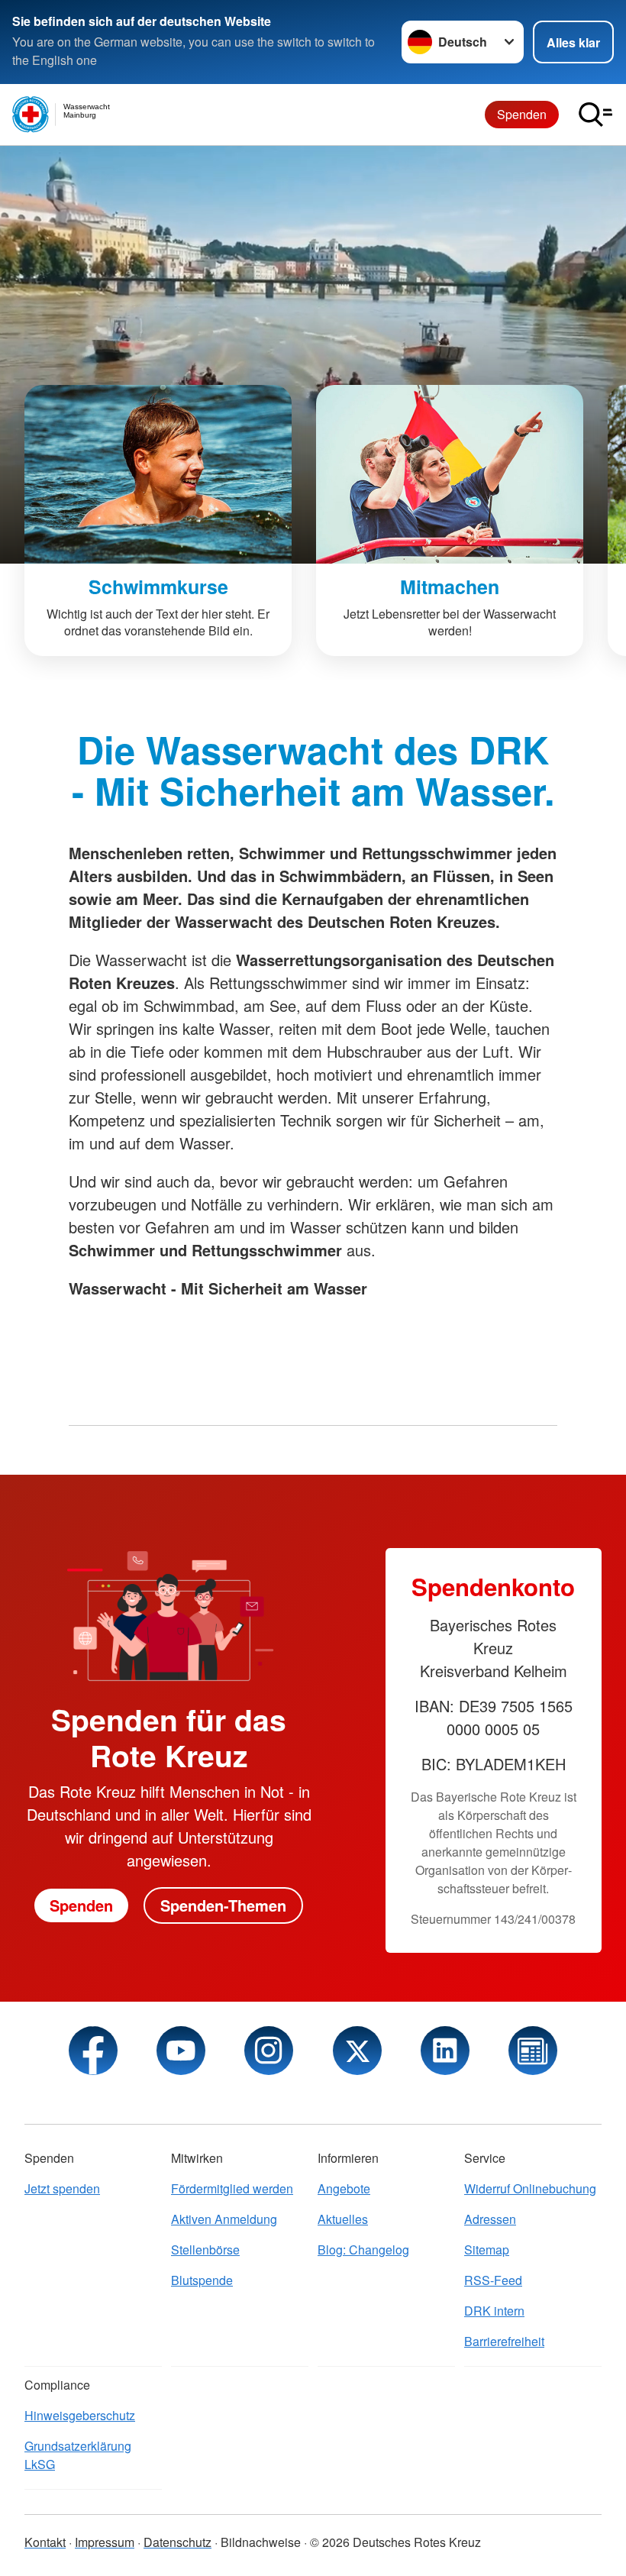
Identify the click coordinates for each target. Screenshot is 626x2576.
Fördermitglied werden (232, 2188)
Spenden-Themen (223, 1905)
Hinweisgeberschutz (80, 2415)
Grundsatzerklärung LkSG (78, 2455)
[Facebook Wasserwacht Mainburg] (93, 2051)
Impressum (105, 2542)
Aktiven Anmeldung (224, 2219)
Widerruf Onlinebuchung (530, 2188)
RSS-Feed (493, 2280)
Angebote (344, 2188)
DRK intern (494, 2311)
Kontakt (45, 2542)
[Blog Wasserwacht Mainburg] (533, 2051)
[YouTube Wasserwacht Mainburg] (181, 2051)
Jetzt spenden (62, 2188)
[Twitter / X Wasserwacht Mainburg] (357, 2051)
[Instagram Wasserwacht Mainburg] (269, 2051)
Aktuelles (343, 2219)
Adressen (490, 2219)
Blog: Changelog (363, 2250)
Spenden (522, 114)
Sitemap (487, 2250)
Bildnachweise (261, 2542)
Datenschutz (177, 2542)
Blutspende (202, 2280)
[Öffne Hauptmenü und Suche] (595, 115)
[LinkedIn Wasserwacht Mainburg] (445, 2051)
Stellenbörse (205, 2250)
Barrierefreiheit (504, 2341)
